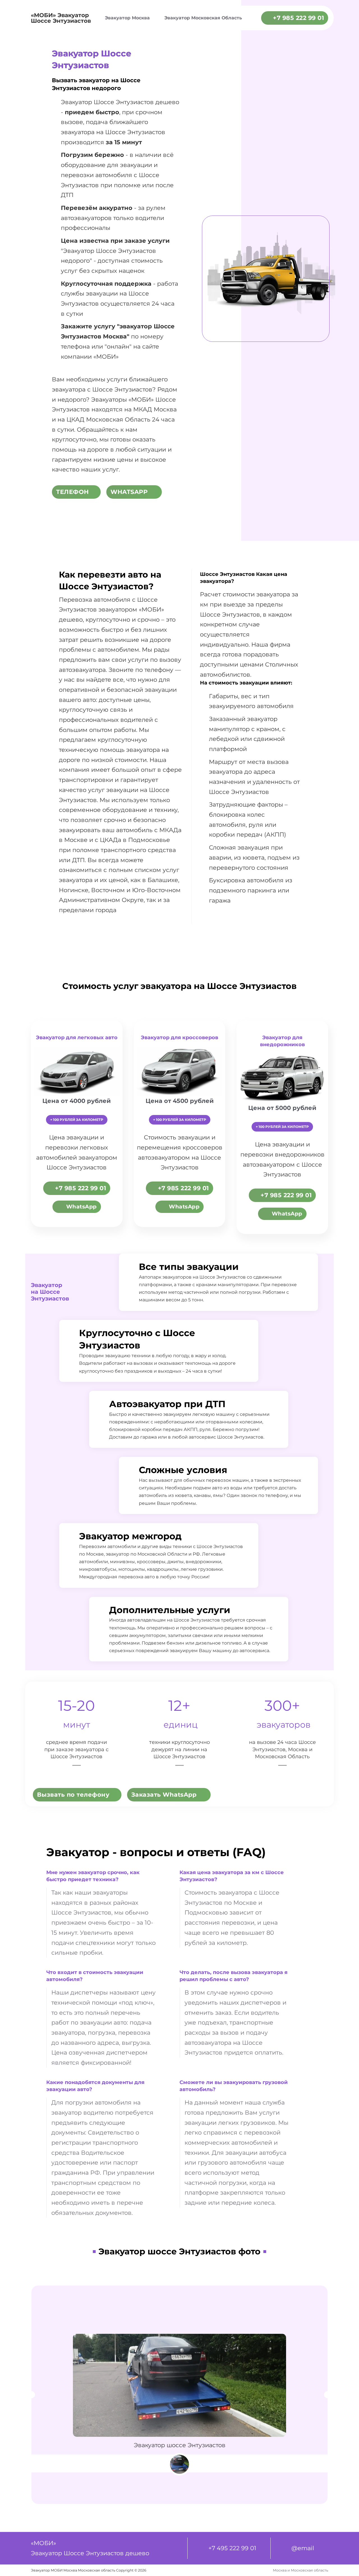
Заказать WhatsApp (164, 1795)
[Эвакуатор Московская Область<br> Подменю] (247, 18)
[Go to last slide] (32, 2395)
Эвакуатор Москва (127, 18)
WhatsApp (129, 492)
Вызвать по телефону (73, 1795)
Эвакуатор (79, 251)
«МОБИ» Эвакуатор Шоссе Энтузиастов (61, 18)
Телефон (73, 492)
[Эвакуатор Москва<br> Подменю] (154, 18)
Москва (115, 336)
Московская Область (282, 1757)
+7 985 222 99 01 (298, 18)
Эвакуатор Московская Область (203, 18)
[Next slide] (327, 2395)
